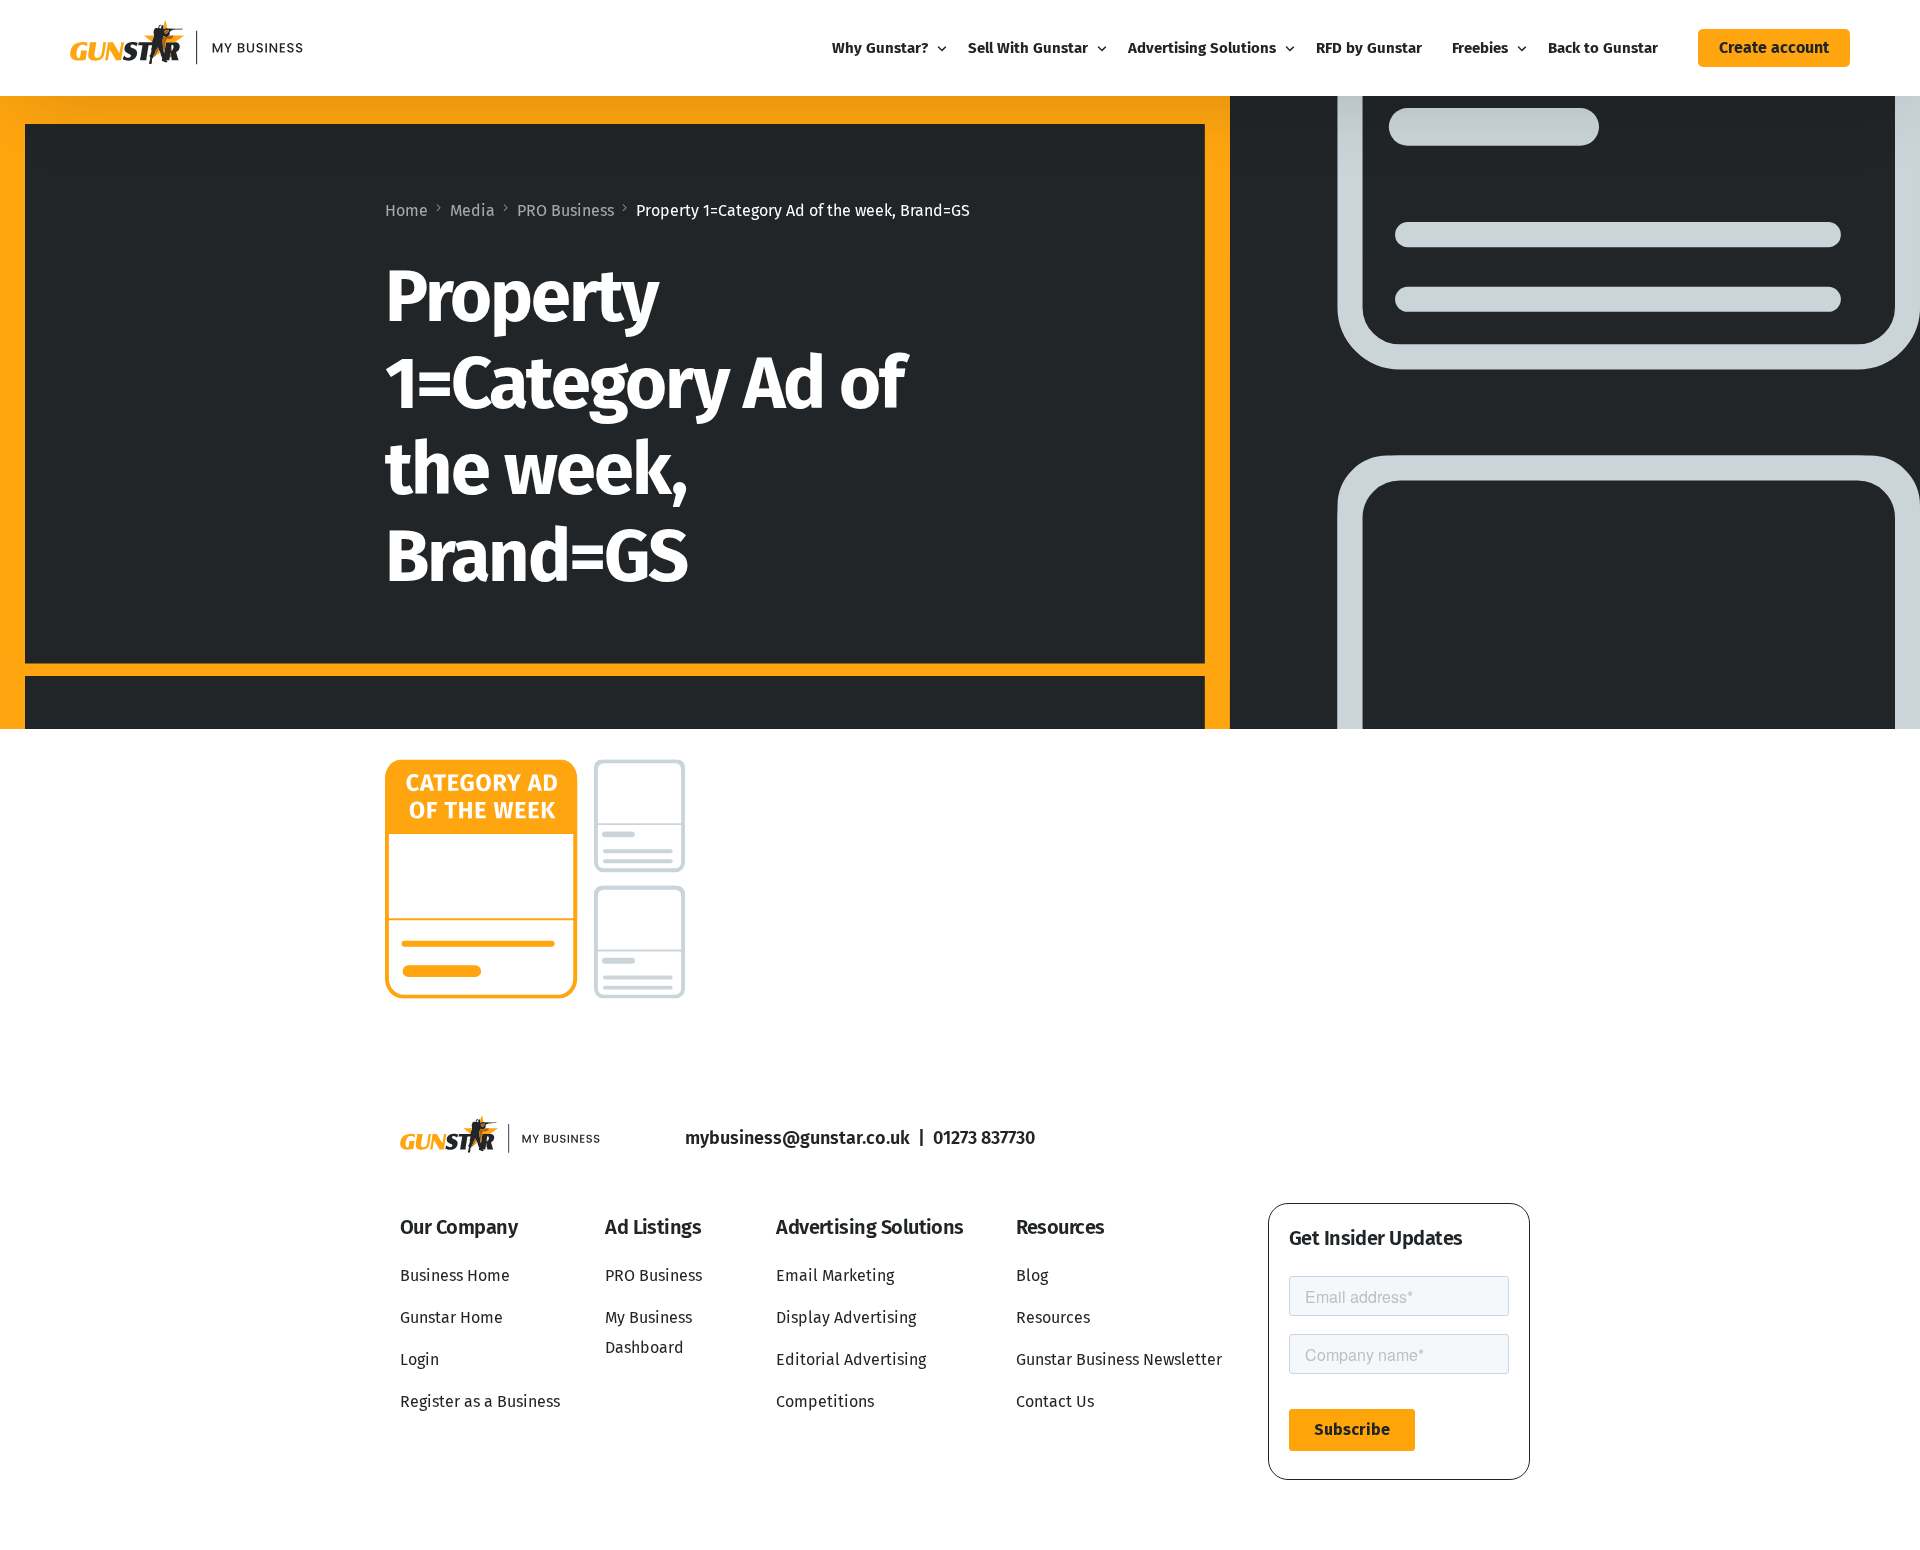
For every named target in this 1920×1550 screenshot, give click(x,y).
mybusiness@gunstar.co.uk (797, 1138)
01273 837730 (984, 1138)
